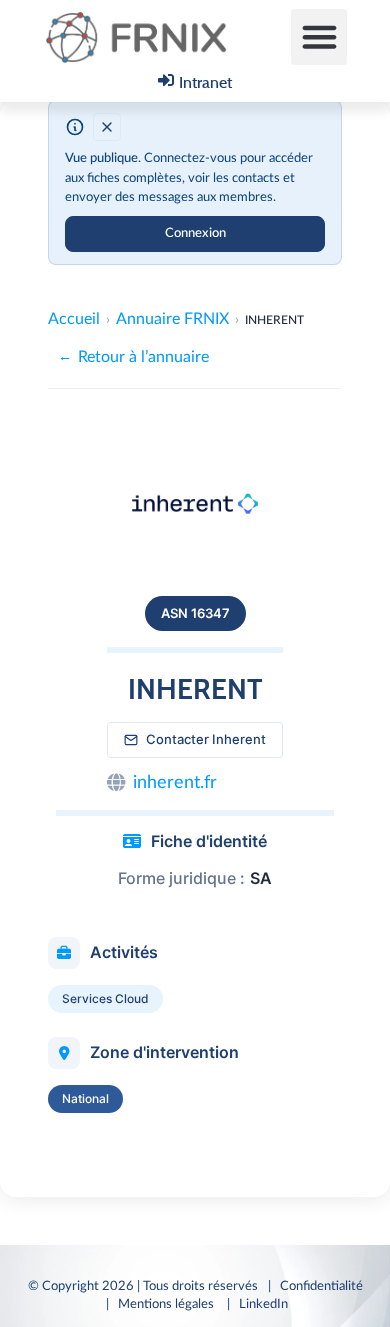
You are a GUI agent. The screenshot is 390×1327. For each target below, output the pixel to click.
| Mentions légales (161, 1304)
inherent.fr (175, 783)
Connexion (195, 233)
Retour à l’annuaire (133, 357)
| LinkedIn (260, 1304)
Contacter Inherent (206, 739)
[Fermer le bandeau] (107, 127)
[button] (319, 37)
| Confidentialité (315, 1286)
